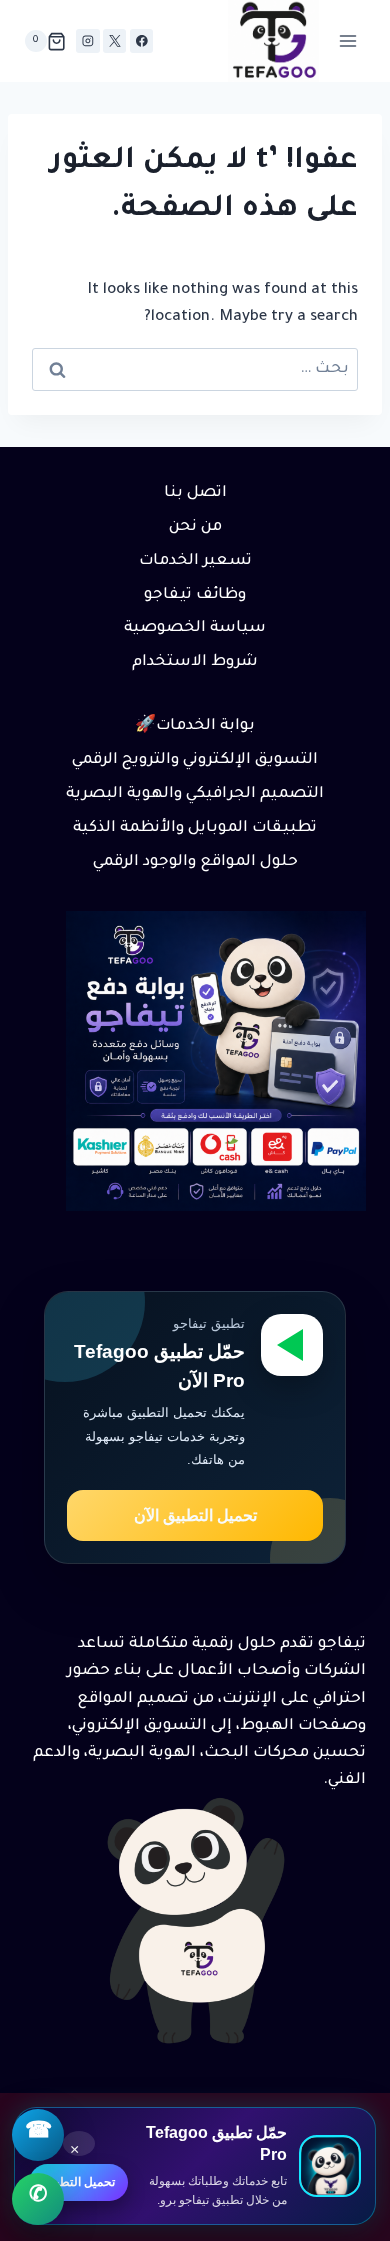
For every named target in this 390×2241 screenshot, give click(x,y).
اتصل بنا (195, 493)
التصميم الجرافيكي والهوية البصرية (195, 794)
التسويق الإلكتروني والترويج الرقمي (195, 760)
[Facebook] (141, 40)
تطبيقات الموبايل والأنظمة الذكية (195, 828)
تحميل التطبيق (78, 2182)
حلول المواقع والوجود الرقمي (195, 862)
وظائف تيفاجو (195, 595)
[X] (114, 40)
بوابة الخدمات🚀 (195, 726)
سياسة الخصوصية (195, 628)
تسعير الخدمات (195, 561)
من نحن (195, 527)
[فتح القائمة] (347, 41)
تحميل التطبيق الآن (195, 1515)
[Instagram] (87, 40)
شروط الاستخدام (195, 662)
